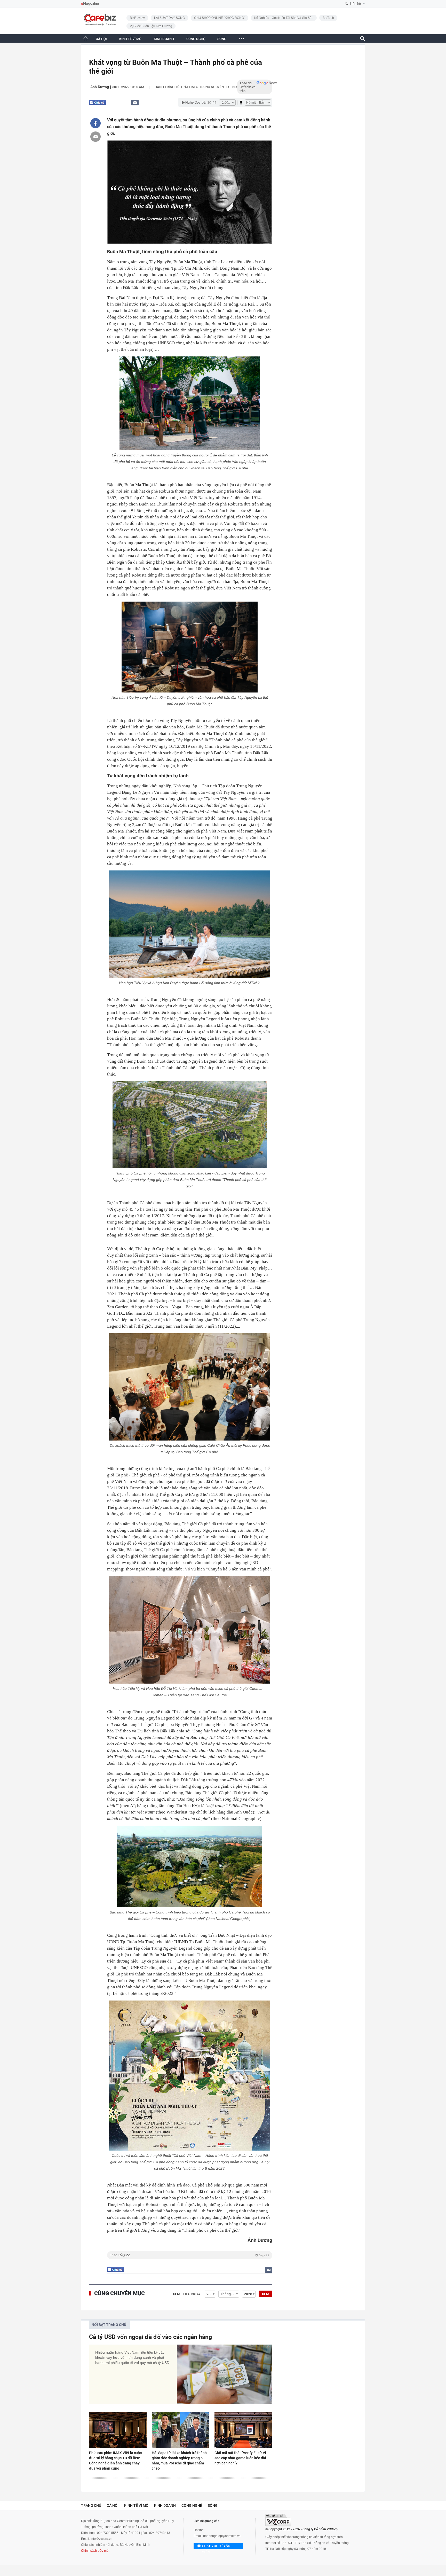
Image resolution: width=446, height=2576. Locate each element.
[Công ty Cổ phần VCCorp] (278, 2520)
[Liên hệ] (135, 102)
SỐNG (222, 39)
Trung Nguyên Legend (218, 87)
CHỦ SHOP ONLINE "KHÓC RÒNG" (220, 18)
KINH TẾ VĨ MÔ (130, 39)
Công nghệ (192, 2505)
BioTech (328, 18)
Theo (190, 2255)
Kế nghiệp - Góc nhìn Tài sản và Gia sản (284, 18)
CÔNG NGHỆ (196, 39)
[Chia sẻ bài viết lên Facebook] (95, 123)
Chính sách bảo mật (95, 2551)
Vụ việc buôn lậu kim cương (151, 26)
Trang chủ (91, 2505)
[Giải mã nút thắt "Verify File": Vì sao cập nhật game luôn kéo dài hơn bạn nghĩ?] (243, 2430)
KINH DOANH (164, 39)
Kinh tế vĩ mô (136, 2505)
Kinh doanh (165, 2505)
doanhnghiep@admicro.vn (222, 2536)
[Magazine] (90, 4)
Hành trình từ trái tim (175, 87)
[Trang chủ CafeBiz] (85, 38)
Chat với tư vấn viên (216, 2547)
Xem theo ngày (187, 2294)
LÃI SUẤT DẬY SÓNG (169, 18)
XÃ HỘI (101, 39)
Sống (213, 2505)
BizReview (137, 18)
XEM (265, 2294)
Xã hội (113, 2505)
